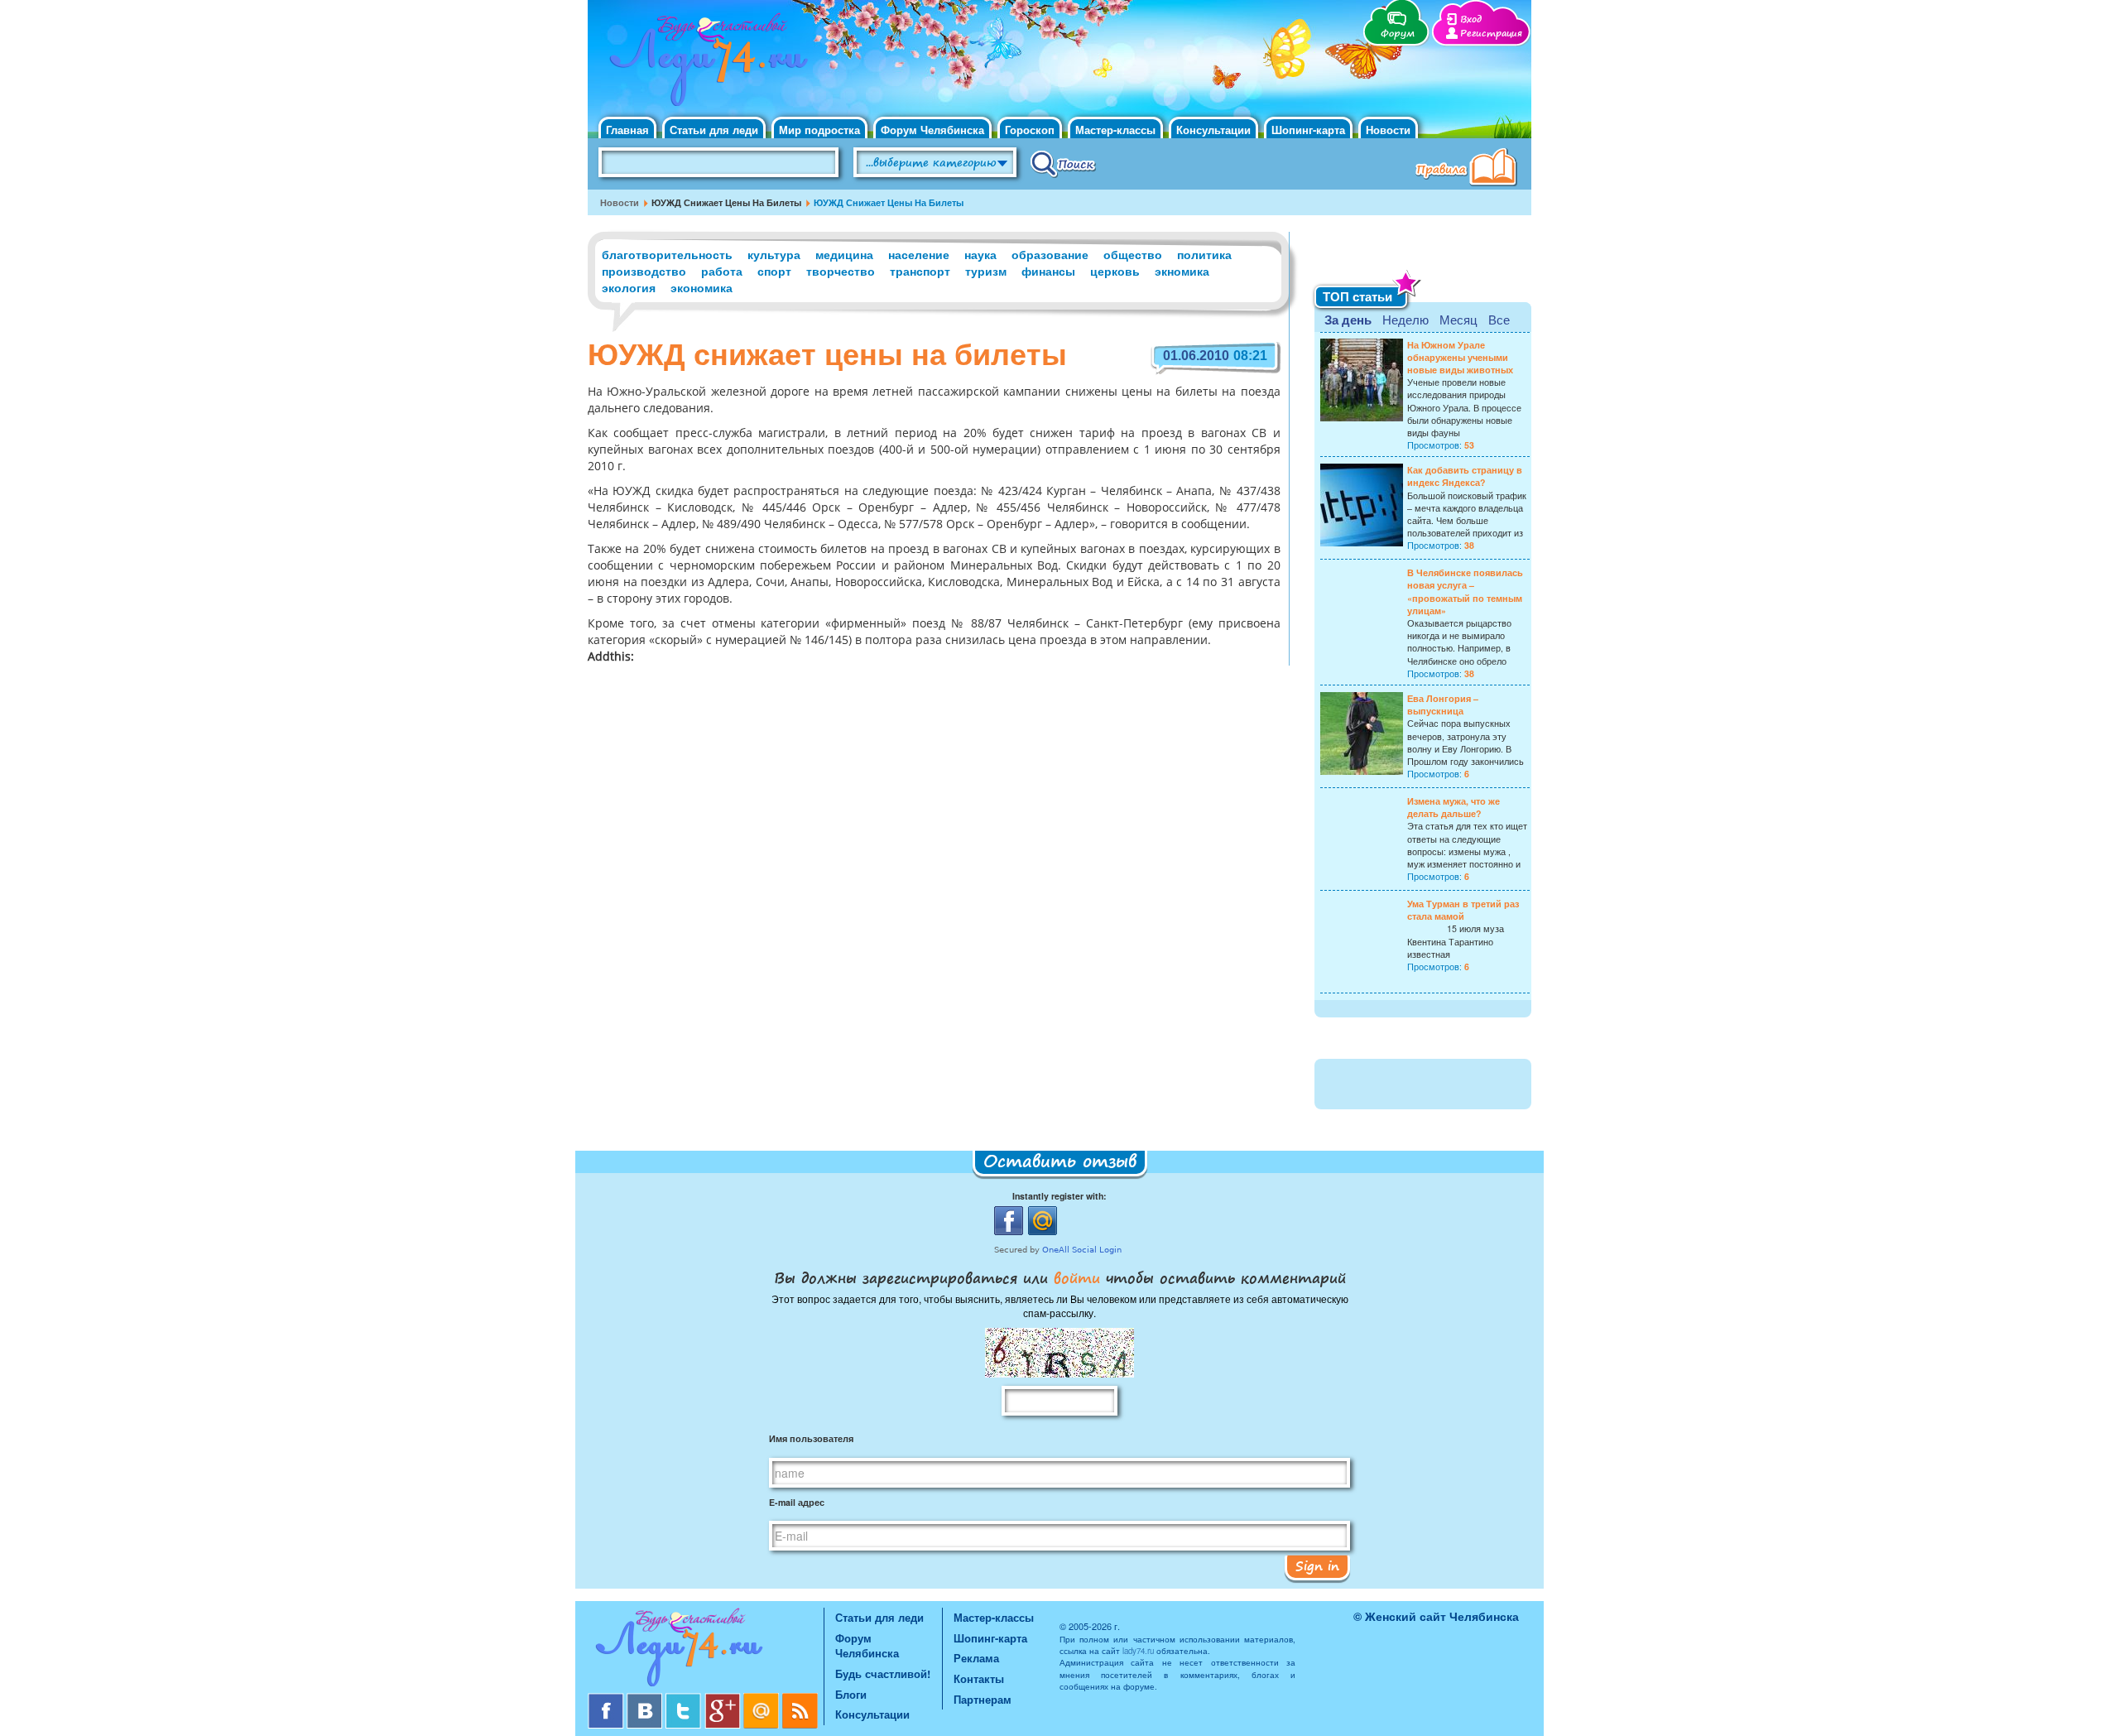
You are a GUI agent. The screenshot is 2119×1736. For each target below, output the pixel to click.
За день (1348, 320)
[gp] (724, 1699)
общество (1133, 254)
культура (774, 254)
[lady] (706, 1650)
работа (722, 271)
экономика (702, 287)
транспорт (920, 271)
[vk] (646, 1699)
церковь (1115, 271)
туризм (986, 271)
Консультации (1213, 130)
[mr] (763, 1699)
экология (629, 287)
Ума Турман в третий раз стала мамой (1463, 910)
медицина (844, 254)
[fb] (607, 1699)
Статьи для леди (714, 130)
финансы (1048, 271)
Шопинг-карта (1308, 130)
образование (1050, 254)
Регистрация (1491, 34)
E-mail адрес (797, 1502)
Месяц (1458, 319)
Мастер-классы (1115, 130)
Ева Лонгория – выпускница (1443, 704)
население (919, 254)
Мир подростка (819, 130)
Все (1499, 319)
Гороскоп (1030, 130)
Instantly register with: (1059, 1196)
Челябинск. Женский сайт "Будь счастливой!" (705, 65)
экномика (1182, 271)
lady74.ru (1138, 1651)
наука (980, 254)
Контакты (979, 1678)
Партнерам (983, 1699)
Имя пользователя (811, 1438)
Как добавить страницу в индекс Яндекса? (1465, 476)
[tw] (685, 1699)
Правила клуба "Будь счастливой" (1469, 169)
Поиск (1063, 163)
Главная (627, 130)
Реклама (976, 1658)
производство (644, 271)
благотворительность (667, 254)
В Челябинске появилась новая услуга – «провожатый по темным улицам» (1465, 591)
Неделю (1405, 319)
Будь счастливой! (883, 1673)
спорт (774, 271)
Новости (1388, 130)
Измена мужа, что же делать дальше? (1454, 807)
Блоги (851, 1694)
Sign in (1317, 1565)
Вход (1471, 19)
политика (1204, 254)
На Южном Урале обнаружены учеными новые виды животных (1460, 357)
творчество (841, 271)
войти (1077, 1277)
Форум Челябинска (932, 130)
